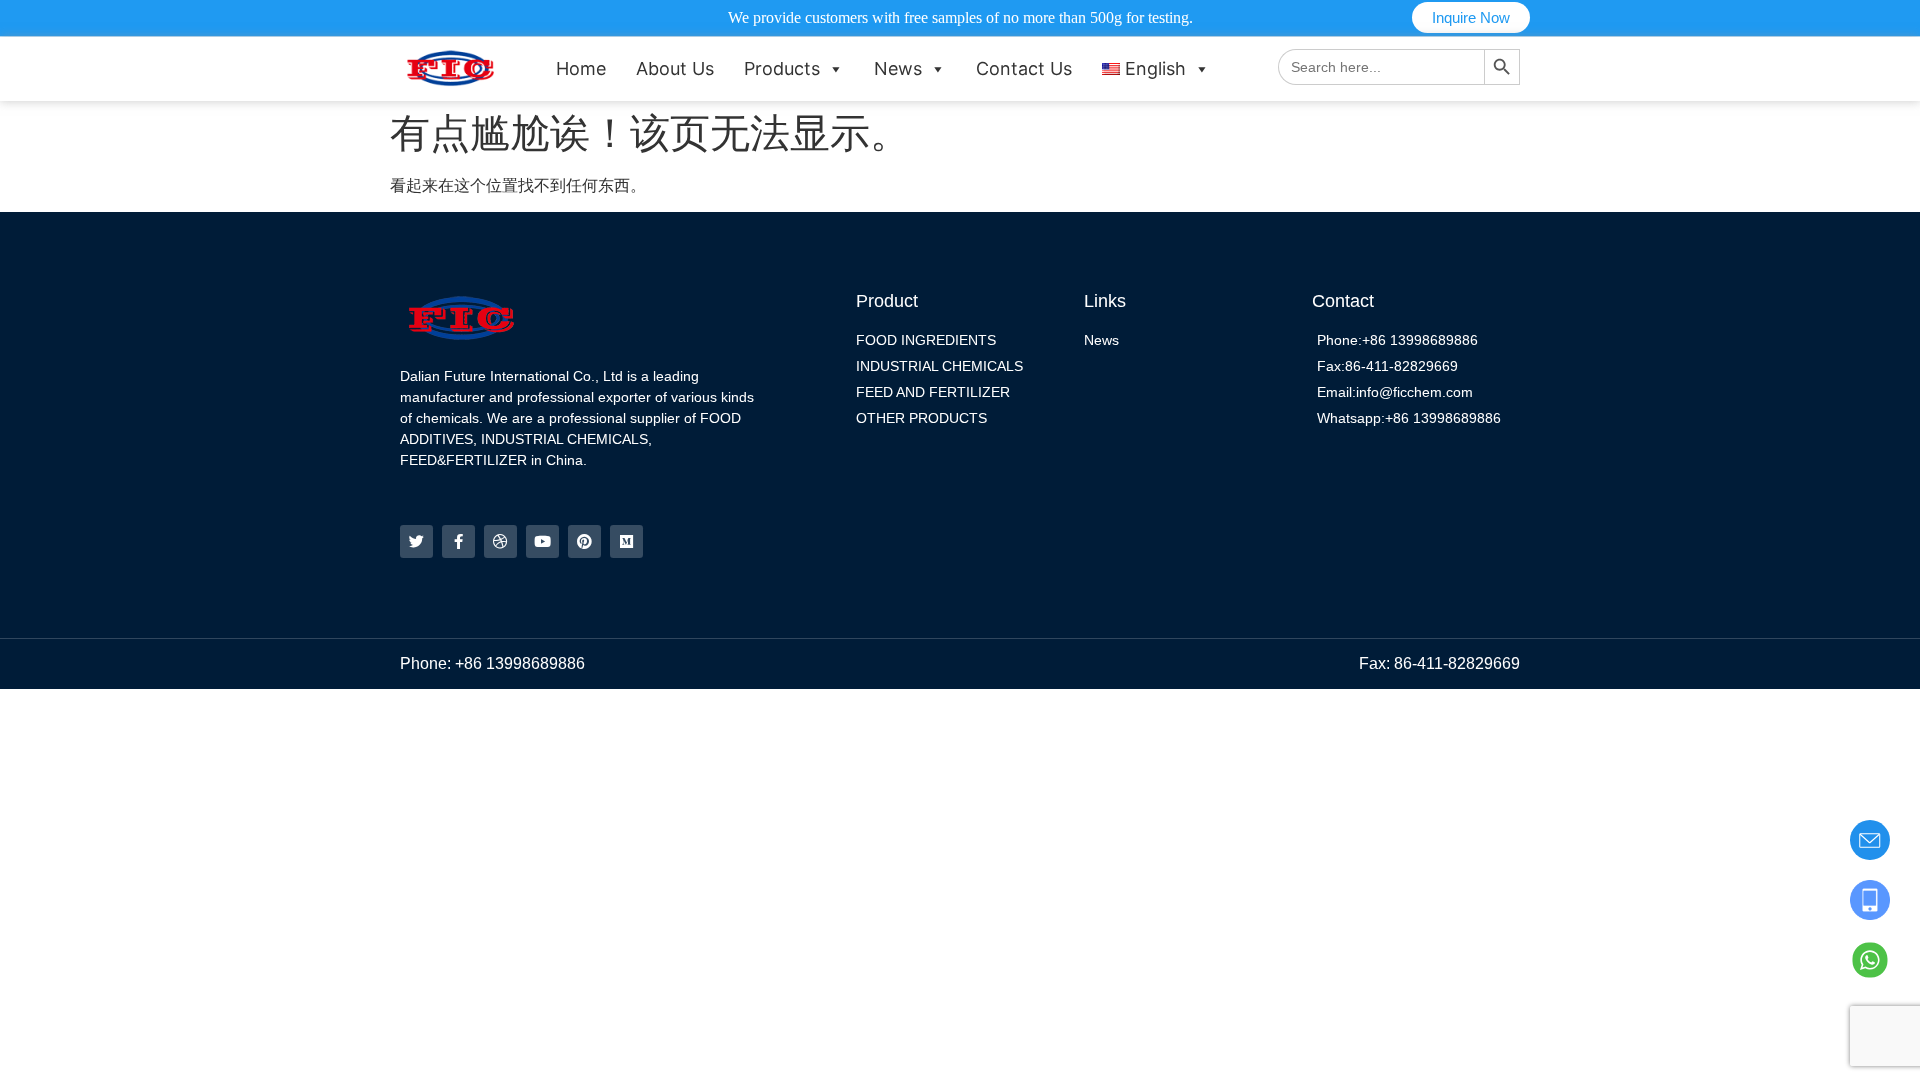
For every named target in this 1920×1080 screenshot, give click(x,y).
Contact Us (1024, 68)
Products (782, 68)
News (898, 68)
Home (581, 68)
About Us (675, 68)
